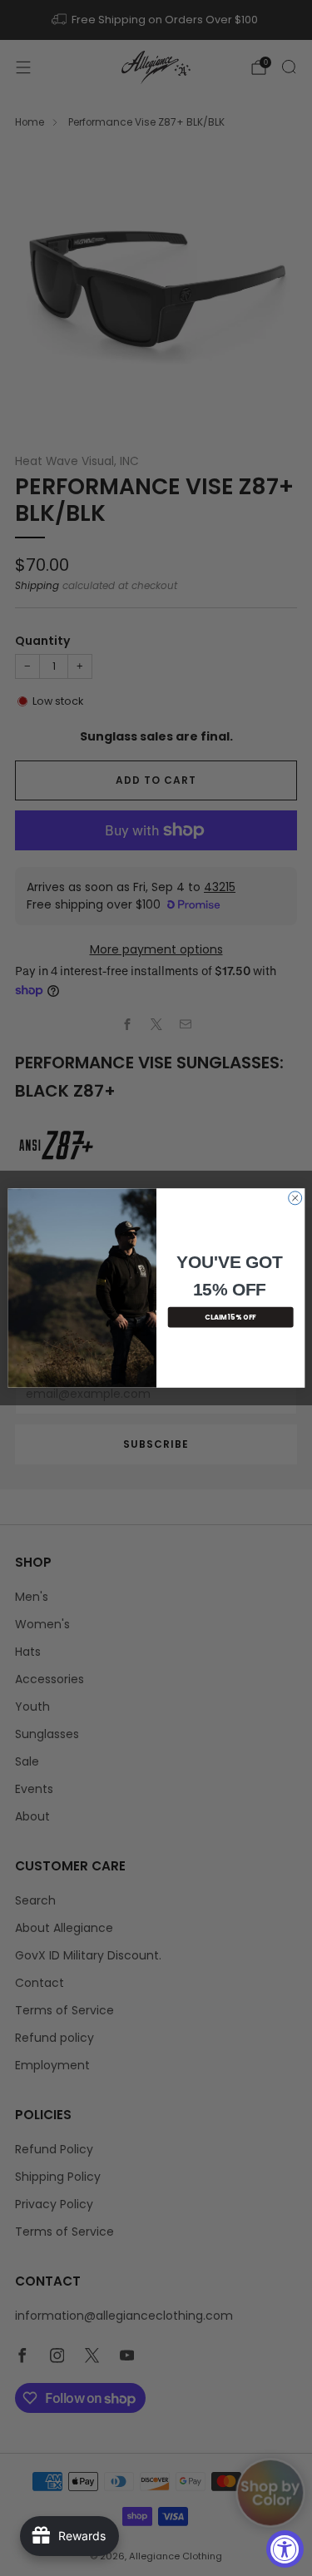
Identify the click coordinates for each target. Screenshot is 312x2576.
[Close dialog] (295, 1198)
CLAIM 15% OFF (230, 1317)
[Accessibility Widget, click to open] (285, 2549)
